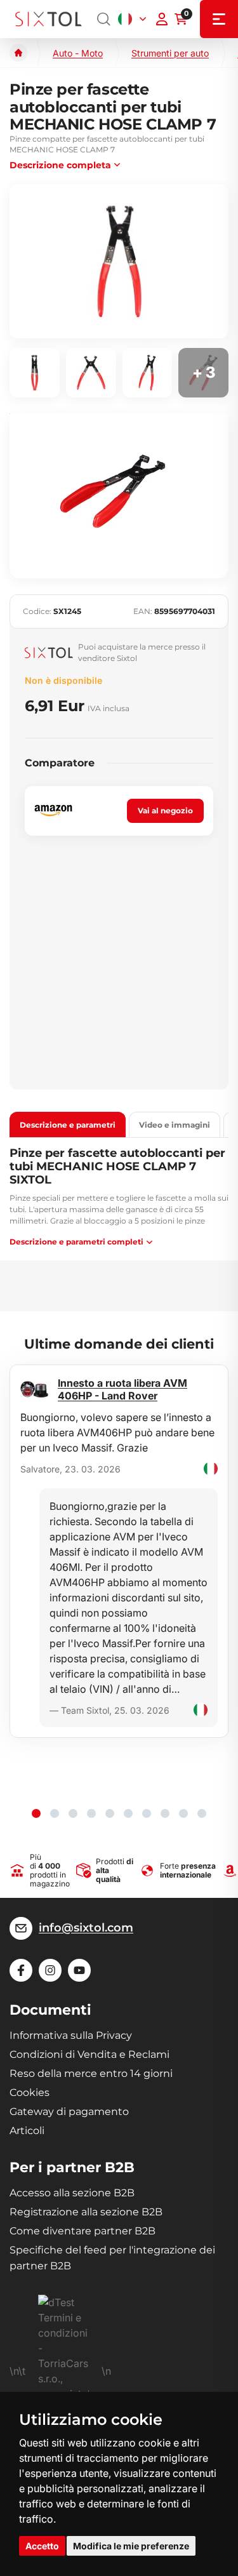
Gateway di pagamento (69, 2112)
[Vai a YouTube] (79, 1970)
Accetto (42, 2546)
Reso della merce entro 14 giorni (91, 2073)
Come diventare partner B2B (83, 2231)
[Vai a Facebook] (21, 1970)
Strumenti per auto (170, 53)
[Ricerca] (104, 19)
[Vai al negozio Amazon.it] (53, 811)
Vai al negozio (165, 811)
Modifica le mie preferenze (131, 2546)
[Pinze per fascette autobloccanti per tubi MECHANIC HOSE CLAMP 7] (119, 261)
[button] (36, 1813)
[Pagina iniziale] (18, 53)
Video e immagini (175, 1125)
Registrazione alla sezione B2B (86, 2212)
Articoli (27, 2131)
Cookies (30, 2092)
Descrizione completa (60, 165)
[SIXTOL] (49, 19)
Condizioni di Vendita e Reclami (89, 2054)
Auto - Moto (78, 53)
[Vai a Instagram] (50, 1970)
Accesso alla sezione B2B (72, 2193)
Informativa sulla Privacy (71, 2035)
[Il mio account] (162, 19)
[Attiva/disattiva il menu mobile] (219, 19)
